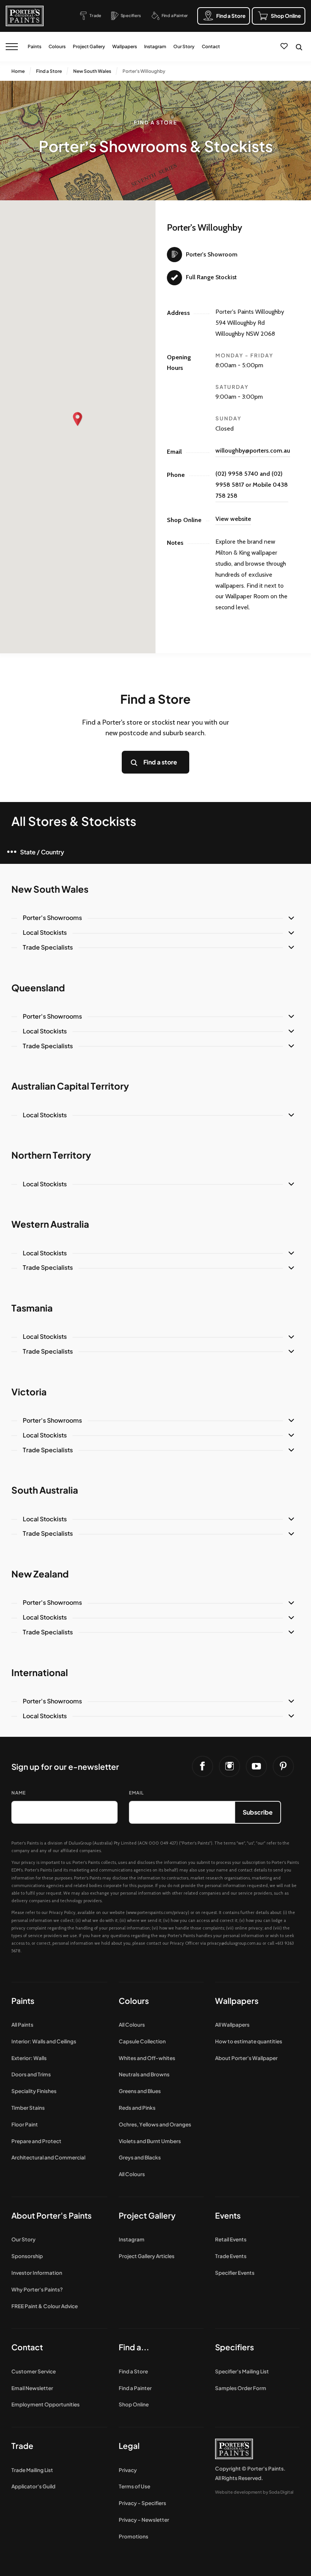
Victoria (29, 1392)
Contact (211, 46)
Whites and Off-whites (147, 2058)
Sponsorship (27, 2256)
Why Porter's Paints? (37, 2289)
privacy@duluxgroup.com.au (234, 1943)
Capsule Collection (142, 2041)
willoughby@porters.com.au (253, 451)
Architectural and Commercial (48, 2157)
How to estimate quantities (249, 2041)
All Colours (132, 2025)
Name (19, 1793)
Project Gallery (89, 46)
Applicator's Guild (33, 2486)
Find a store (160, 762)
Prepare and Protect (36, 2141)
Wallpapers (125, 46)
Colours (57, 46)
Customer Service (34, 2371)
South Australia (45, 1490)
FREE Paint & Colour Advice (45, 2306)
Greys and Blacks (140, 2157)
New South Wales (92, 71)
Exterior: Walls (29, 2058)
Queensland (38, 988)
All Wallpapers (232, 2025)
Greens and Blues (140, 2091)
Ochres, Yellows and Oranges (155, 2124)
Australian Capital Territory (70, 1086)
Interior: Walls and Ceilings (44, 2041)
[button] (78, 419)
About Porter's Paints (52, 2215)
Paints (35, 46)
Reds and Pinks (137, 2108)
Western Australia (50, 1224)
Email (136, 1793)
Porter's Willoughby (144, 71)
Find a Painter (135, 2388)
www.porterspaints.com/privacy (158, 1912)
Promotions (134, 2536)
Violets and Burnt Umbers (150, 2141)
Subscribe (258, 1812)
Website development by (254, 2492)
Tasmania (32, 1308)
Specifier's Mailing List (242, 2371)
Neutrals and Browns (144, 2074)
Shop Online (134, 2404)
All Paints (22, 2025)
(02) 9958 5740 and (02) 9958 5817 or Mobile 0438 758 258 (252, 485)
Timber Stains (28, 2108)
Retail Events (231, 2239)
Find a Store (49, 71)
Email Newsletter (32, 2388)
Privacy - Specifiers (142, 2503)
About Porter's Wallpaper (246, 2058)
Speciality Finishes (34, 2091)
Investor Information (37, 2273)
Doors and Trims (31, 2074)
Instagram (155, 46)
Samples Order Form (241, 2388)
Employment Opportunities (46, 2404)
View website (233, 519)
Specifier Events (235, 2273)
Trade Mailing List (32, 2470)
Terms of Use (134, 2486)
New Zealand (40, 1574)
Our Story (184, 46)
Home (18, 71)
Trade (22, 2446)
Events (228, 2215)
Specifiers (235, 2347)
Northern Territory (51, 1155)
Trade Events (231, 2256)
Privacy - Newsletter (144, 2520)
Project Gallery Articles (147, 2256)
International (40, 1672)
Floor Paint (25, 2124)
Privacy (128, 2470)
